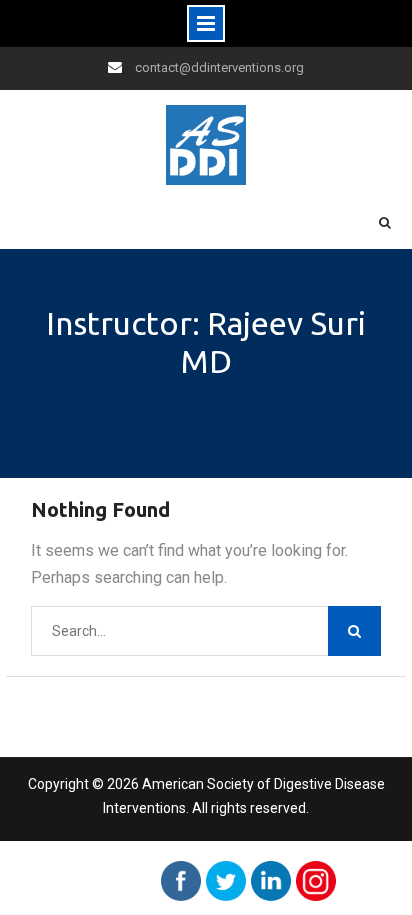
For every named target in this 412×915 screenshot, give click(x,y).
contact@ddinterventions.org (219, 67)
